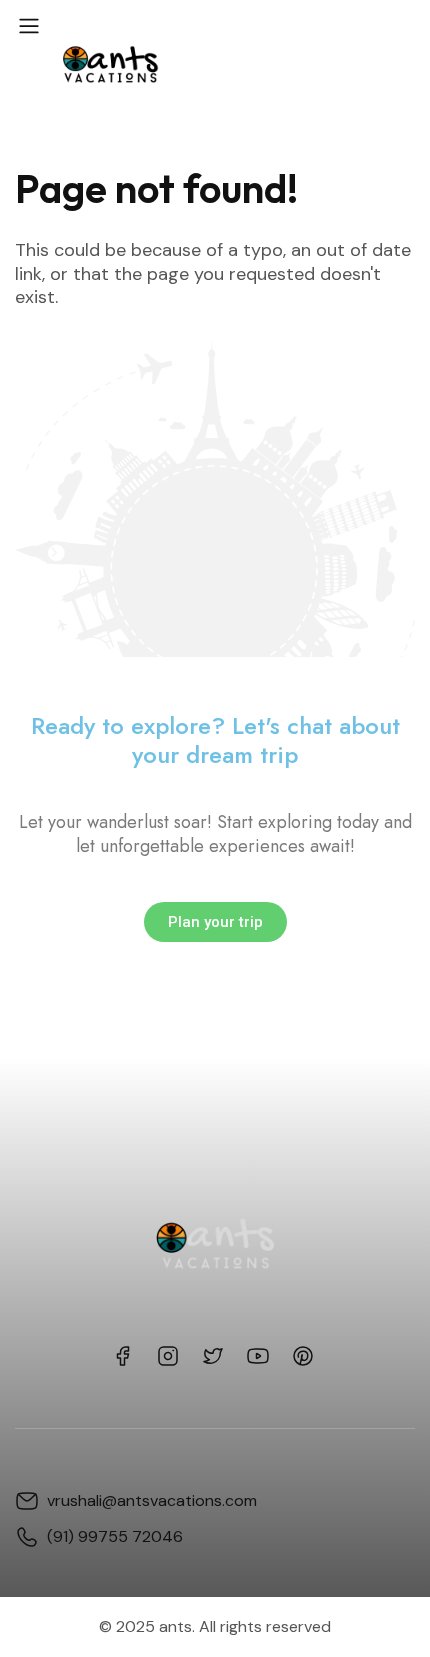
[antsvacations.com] (109, 62)
